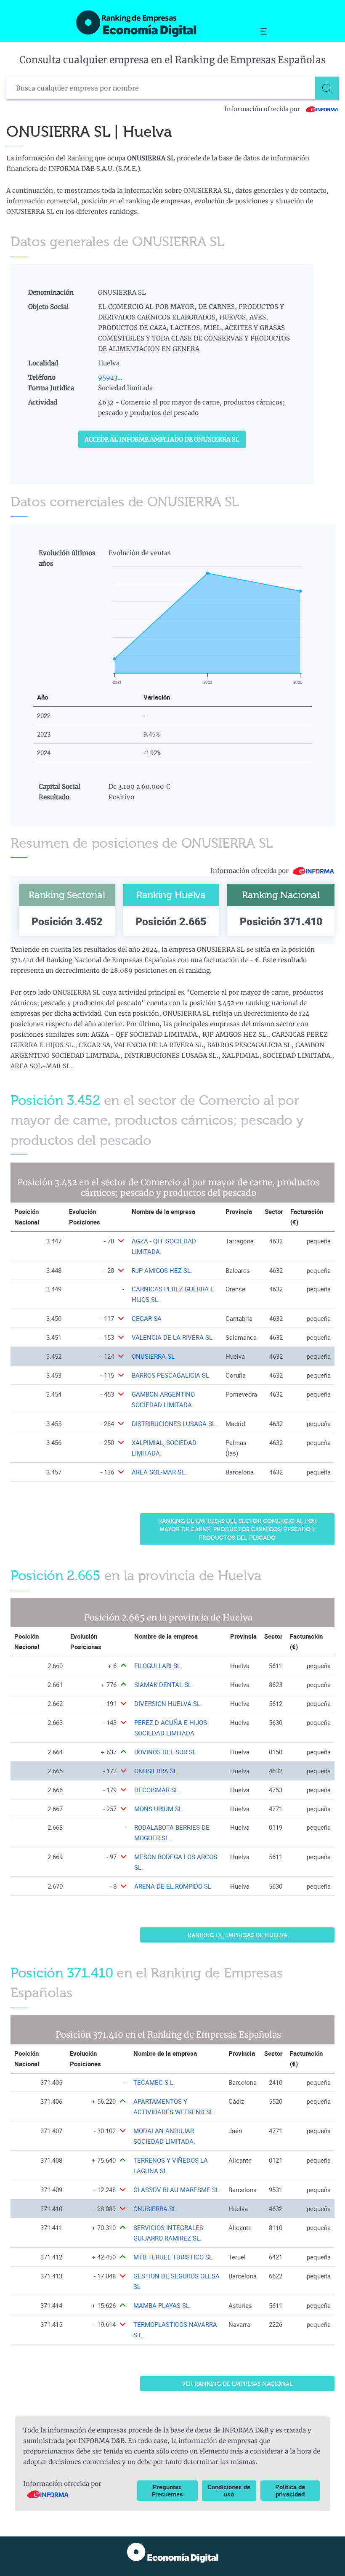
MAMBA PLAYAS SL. (162, 2306)
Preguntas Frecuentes (167, 2490)
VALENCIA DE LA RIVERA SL (172, 1337)
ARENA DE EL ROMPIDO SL (173, 1886)
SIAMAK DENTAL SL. (164, 1685)
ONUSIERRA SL (153, 1356)
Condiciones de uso (229, 2490)
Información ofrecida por (263, 109)
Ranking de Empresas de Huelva (238, 1935)
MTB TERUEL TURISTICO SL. (174, 2257)
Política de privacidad (290, 2490)
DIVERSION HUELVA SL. (168, 1704)
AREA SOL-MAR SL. (159, 1472)
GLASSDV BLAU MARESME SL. (177, 2190)
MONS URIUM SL (158, 1809)
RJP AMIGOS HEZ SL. (162, 1271)
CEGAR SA (147, 1319)
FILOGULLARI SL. (158, 1666)
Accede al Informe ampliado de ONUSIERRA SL (162, 439)
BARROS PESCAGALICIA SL (170, 1375)
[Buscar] (327, 88)
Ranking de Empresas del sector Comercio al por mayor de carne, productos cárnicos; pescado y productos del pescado (238, 1530)
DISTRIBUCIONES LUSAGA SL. (174, 1424)
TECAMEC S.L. (154, 2082)
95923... (110, 377)
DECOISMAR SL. (157, 1790)
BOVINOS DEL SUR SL (165, 1752)
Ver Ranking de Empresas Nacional (237, 2384)
